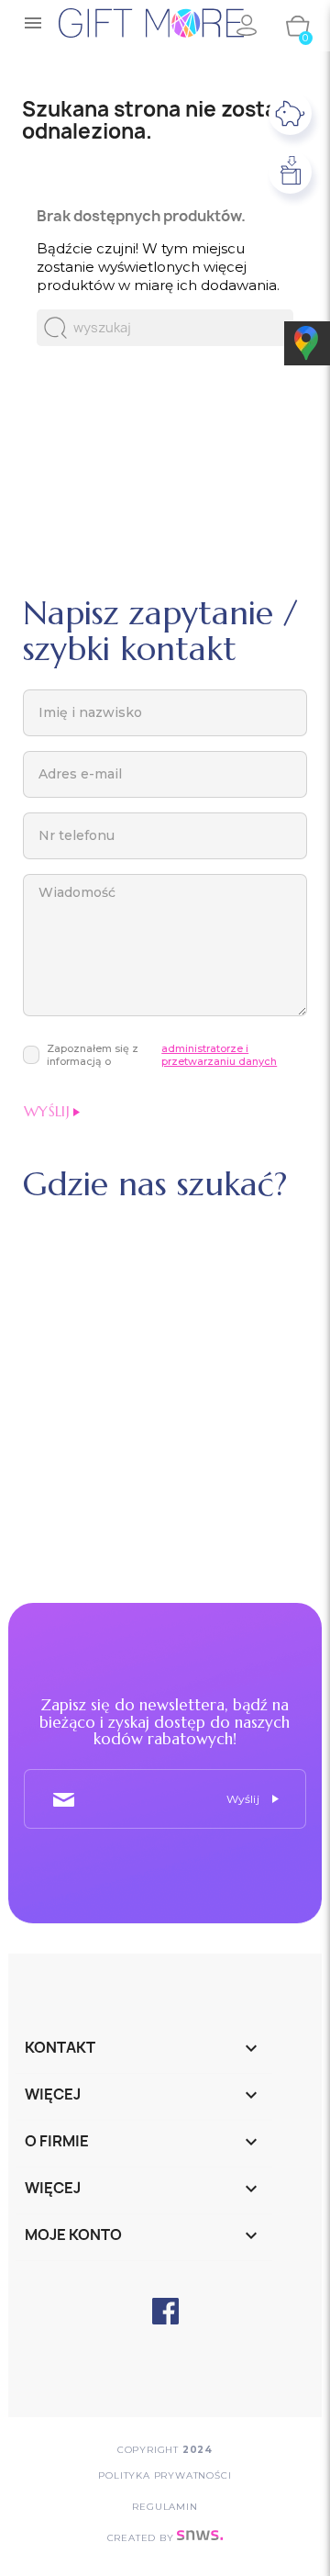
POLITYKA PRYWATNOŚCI (165, 2475)
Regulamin (165, 2507)
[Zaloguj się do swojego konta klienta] (246, 26)
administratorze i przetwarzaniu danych (219, 1055)
